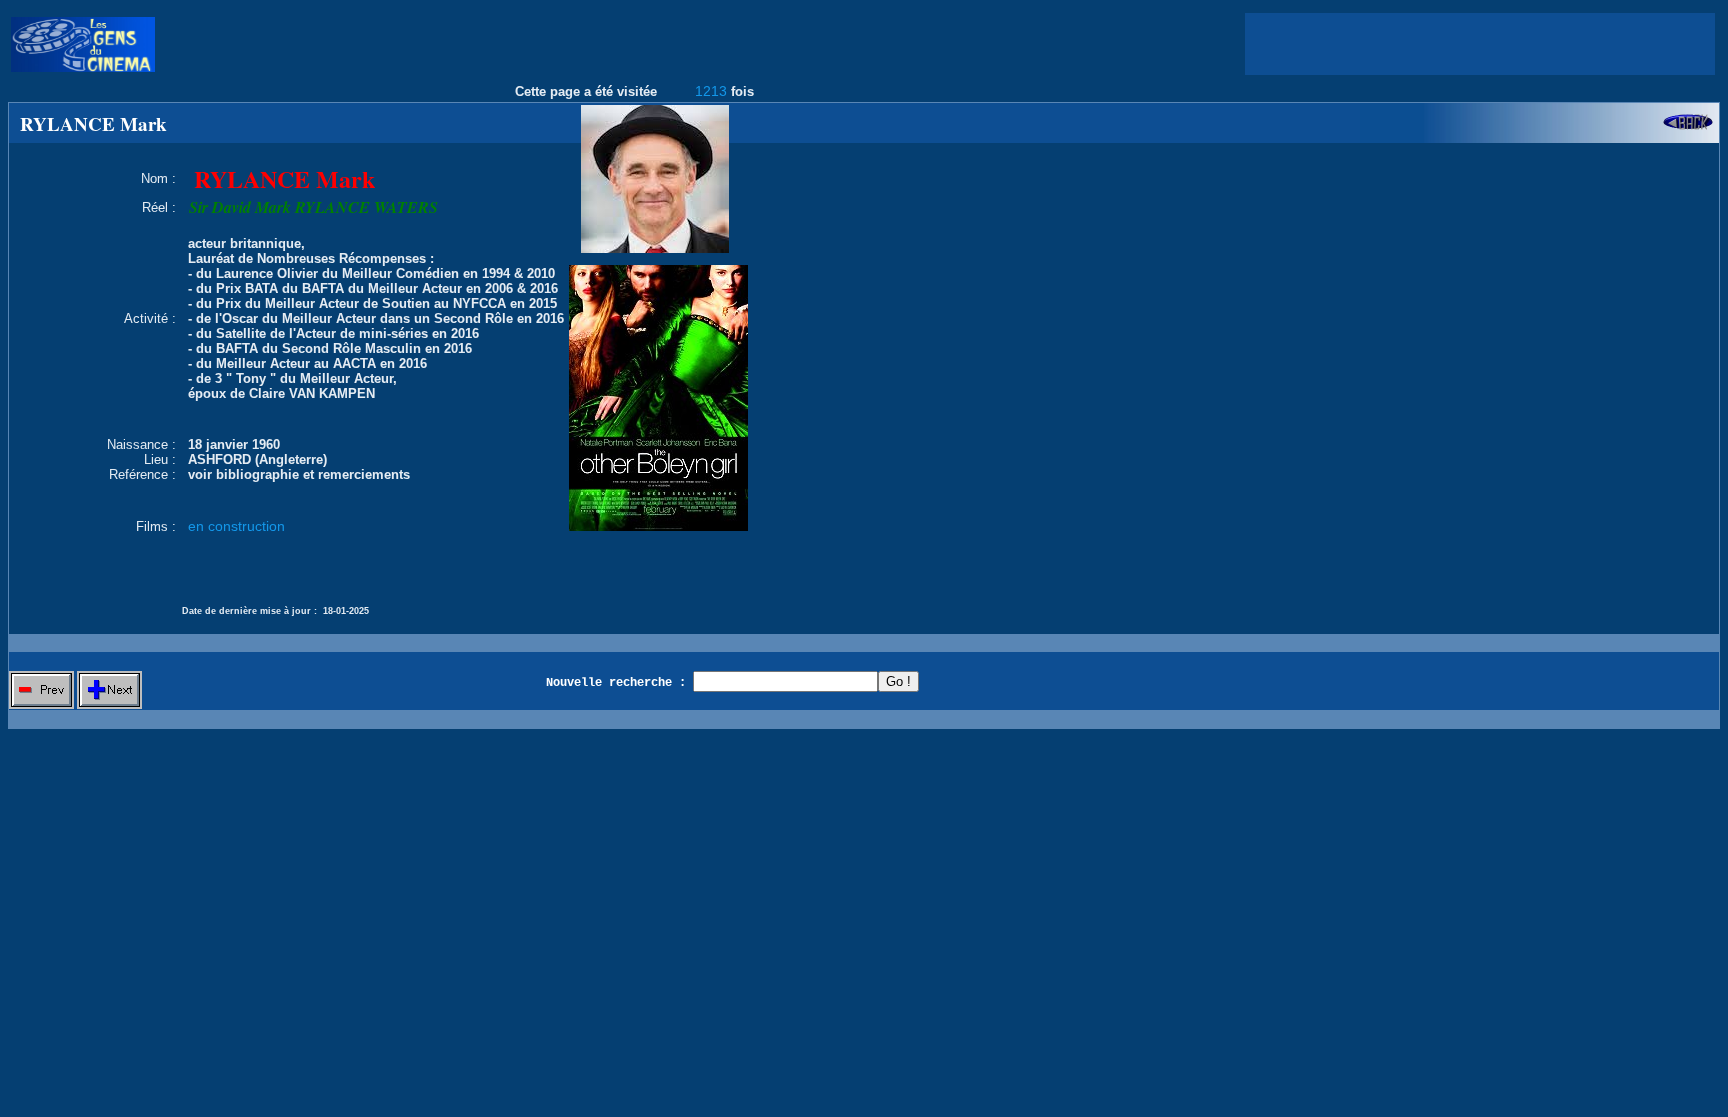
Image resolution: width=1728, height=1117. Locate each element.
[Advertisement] (1480, 44)
